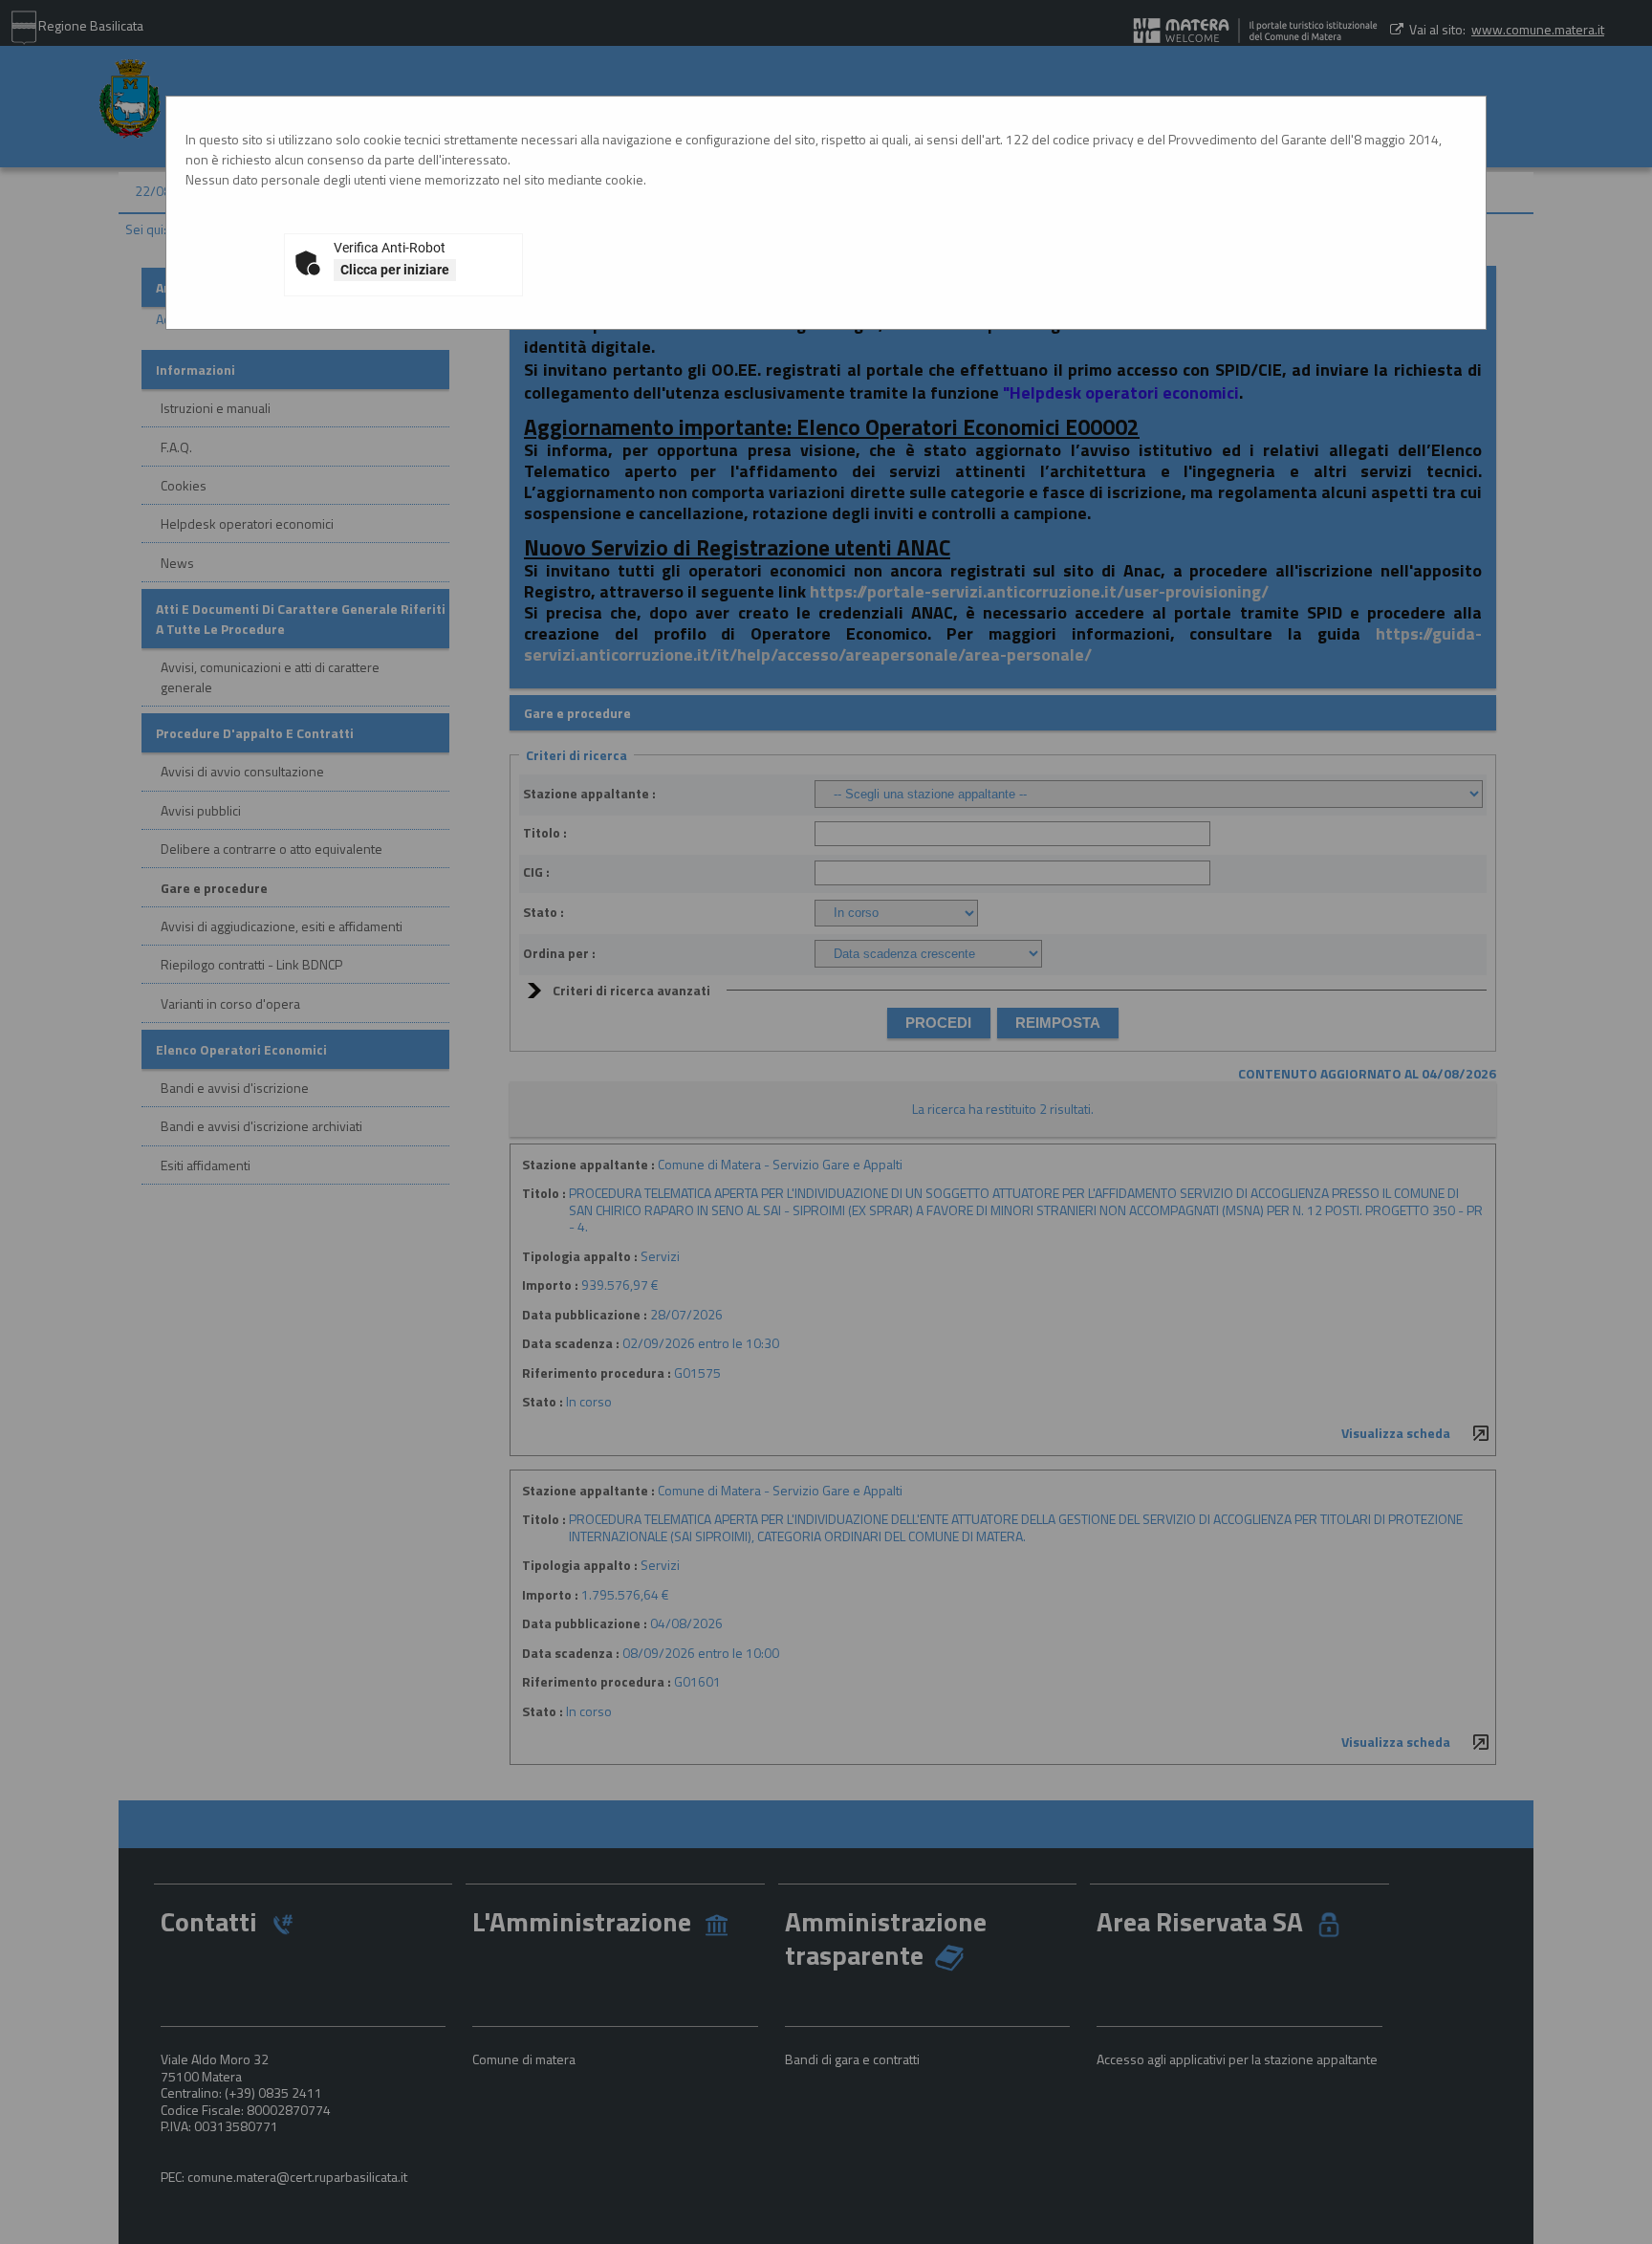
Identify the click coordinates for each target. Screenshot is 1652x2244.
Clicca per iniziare (395, 270)
